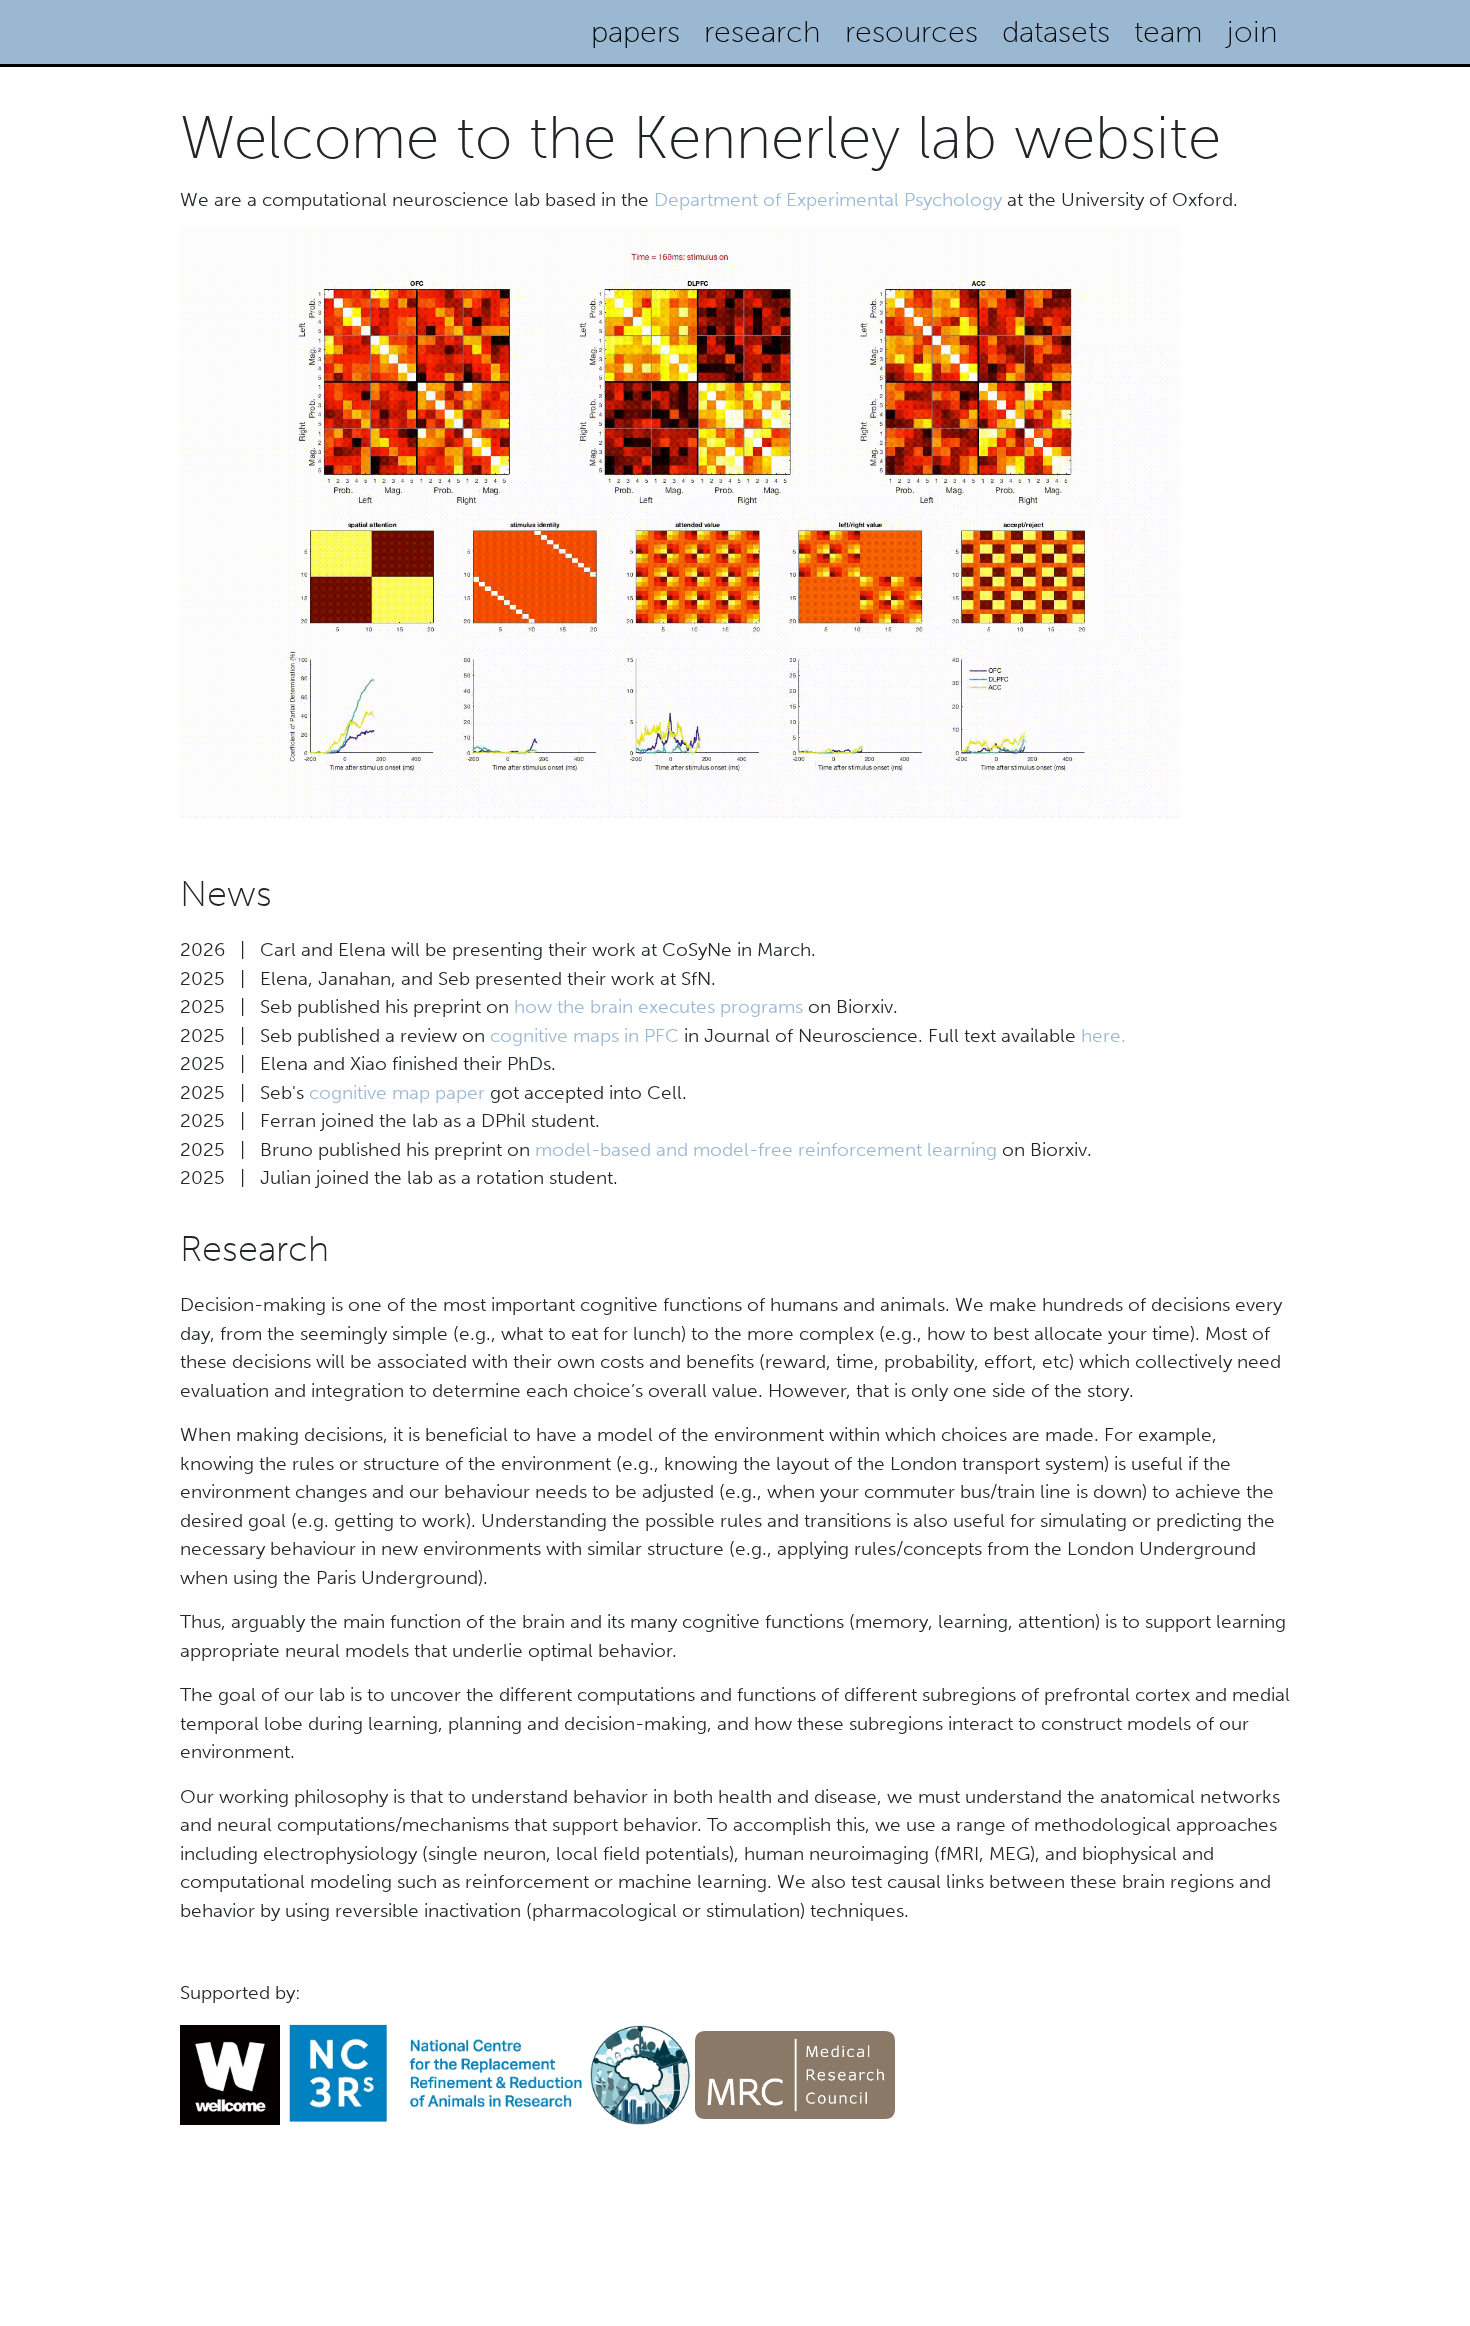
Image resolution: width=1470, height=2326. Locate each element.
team (1168, 32)
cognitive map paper (397, 1092)
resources (911, 32)
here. (1103, 1035)
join (1252, 32)
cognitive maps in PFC (584, 1035)
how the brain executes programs (658, 1006)
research (762, 32)
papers (635, 32)
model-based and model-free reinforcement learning (766, 1149)
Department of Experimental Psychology (828, 199)
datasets (1056, 32)
